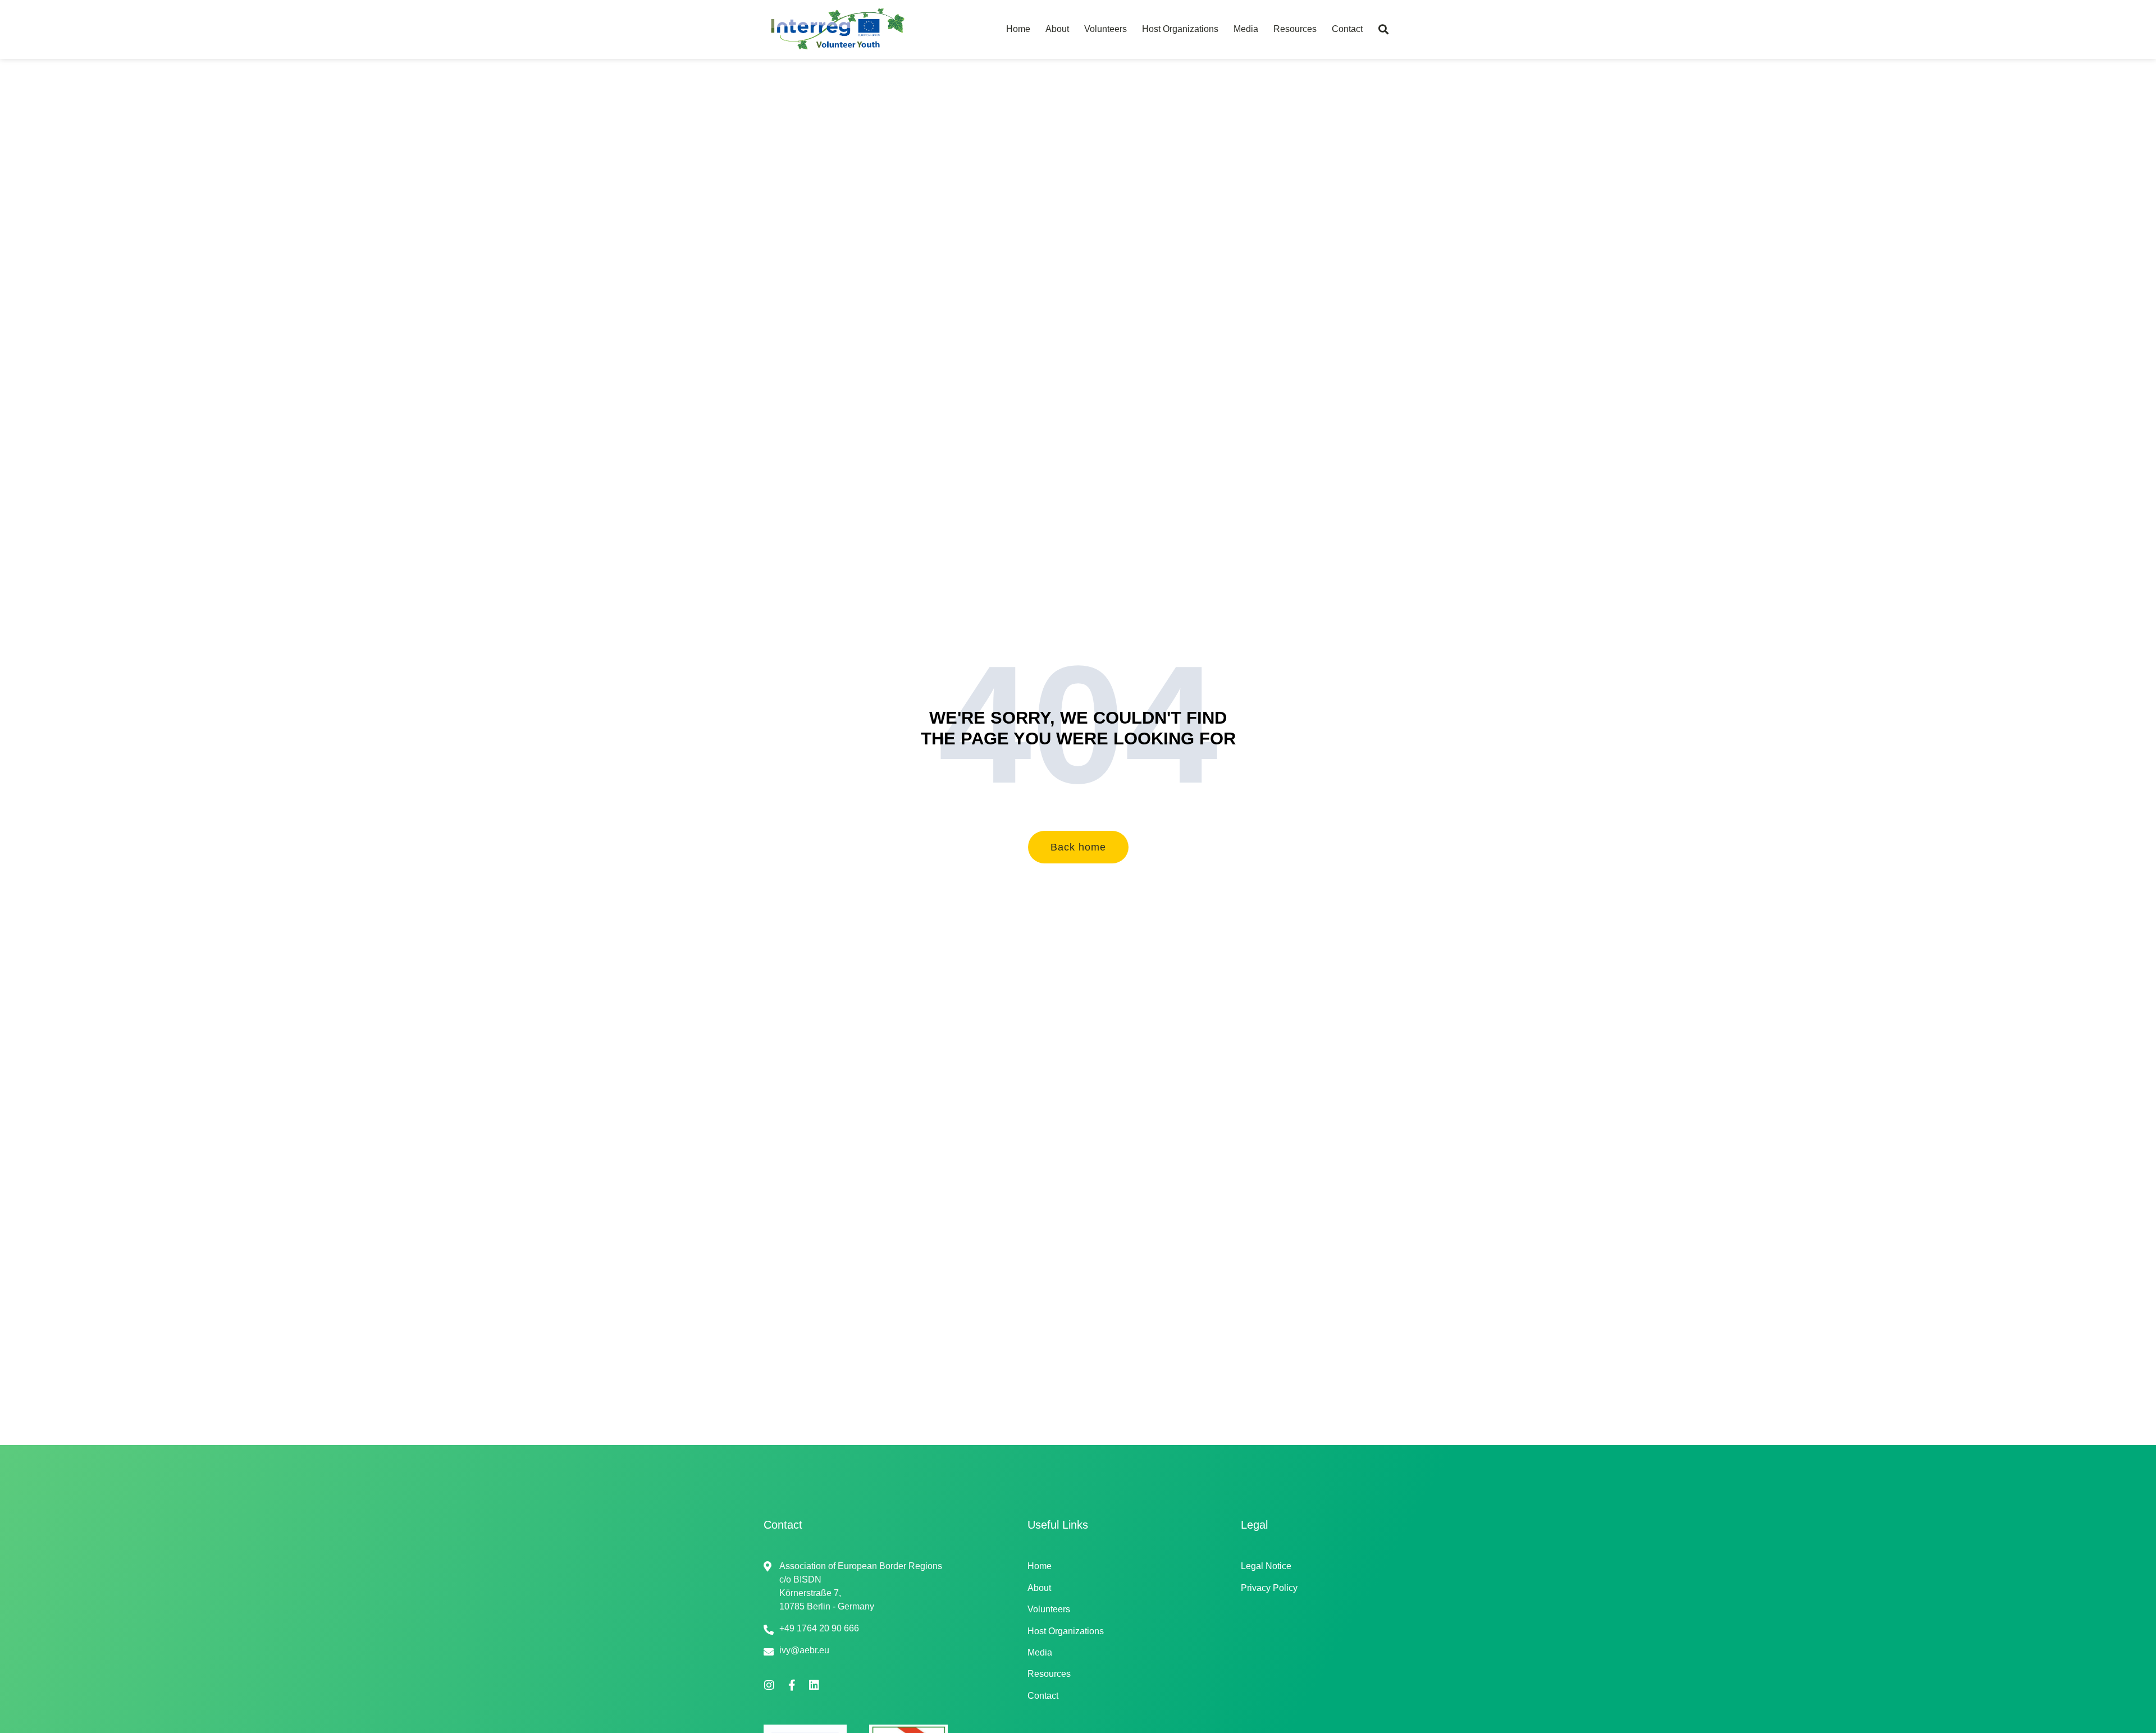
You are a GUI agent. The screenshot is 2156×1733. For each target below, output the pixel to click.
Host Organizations (1180, 29)
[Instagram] (769, 1685)
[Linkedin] (814, 1685)
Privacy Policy (1269, 1588)
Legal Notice (1266, 1566)
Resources (1295, 29)
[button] (1383, 29)
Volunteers (1106, 29)
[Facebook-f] (792, 1685)
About (1057, 29)
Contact (1347, 29)
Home (1018, 29)
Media (1246, 29)
